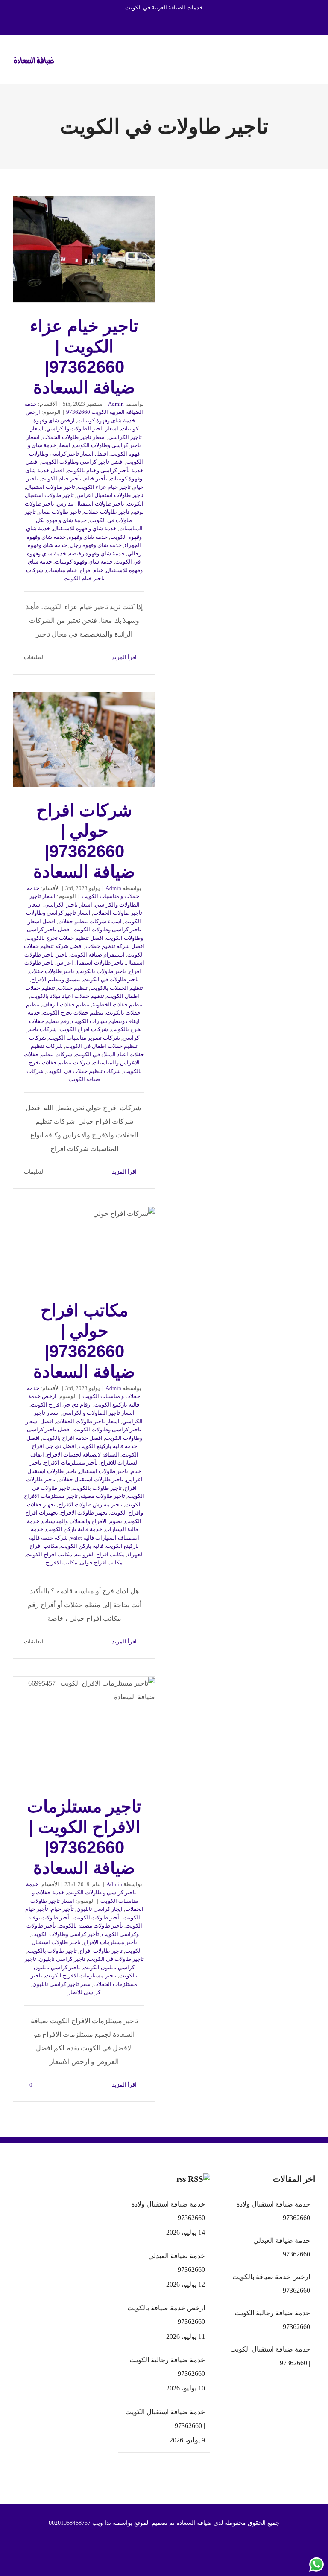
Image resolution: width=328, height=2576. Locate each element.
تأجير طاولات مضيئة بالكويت (91, 1926)
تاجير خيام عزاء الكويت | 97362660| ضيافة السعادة (84, 249)
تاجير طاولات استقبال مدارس (91, 504)
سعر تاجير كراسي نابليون (61, 1984)
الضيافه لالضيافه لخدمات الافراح (83, 1455)
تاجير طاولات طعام (60, 512)
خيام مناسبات (61, 570)
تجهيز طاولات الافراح (84, 1513)
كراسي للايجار (84, 1992)
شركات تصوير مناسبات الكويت (84, 1038)
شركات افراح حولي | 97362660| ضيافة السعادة (84, 739)
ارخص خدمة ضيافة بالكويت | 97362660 (165, 2315)
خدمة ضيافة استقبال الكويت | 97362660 (165, 2419)
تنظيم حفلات (73, 988)
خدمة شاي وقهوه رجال (96, 545)
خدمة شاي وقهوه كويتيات (84, 562)
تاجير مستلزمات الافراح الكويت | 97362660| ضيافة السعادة (84, 1730)
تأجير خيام (96, 478)
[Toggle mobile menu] (312, 58)
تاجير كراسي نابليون (62, 1959)
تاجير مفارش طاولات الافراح (90, 1505)
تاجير (62, 955)
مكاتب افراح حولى (101, 1563)
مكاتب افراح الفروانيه (100, 1554)
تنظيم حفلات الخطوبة (117, 1005)
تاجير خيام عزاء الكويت (104, 487)
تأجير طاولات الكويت (97, 1917)
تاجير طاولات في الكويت (111, 979)
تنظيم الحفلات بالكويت (117, 988)
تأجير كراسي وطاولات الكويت (65, 1934)
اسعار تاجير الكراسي (68, 905)
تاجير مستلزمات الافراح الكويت (81, 1976)
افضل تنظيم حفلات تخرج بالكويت (65, 938)
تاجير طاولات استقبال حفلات (91, 1479)
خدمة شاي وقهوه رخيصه (97, 554)
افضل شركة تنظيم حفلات (115, 946)
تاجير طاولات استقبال (51, 487)
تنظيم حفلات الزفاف (66, 1005)
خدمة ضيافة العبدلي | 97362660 (175, 2263)
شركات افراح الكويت (84, 1029)
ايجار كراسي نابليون (100, 1909)
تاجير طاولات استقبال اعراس (110, 495)
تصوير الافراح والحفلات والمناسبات (82, 1521)
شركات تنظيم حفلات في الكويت (83, 1071)
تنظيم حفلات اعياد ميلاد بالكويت (67, 996)
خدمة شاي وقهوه (88, 537)
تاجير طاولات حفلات (107, 512)
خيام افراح (91, 570)
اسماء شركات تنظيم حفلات (90, 921)
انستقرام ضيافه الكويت (98, 955)
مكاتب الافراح (61, 1563)
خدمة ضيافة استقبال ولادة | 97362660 (167, 2211)
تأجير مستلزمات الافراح (71, 1463)
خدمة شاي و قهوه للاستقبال (85, 528)
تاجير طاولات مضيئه (103, 1496)
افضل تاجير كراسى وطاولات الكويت (83, 462)
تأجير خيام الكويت (61, 478)
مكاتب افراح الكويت (49, 1554)
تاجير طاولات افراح (101, 1951)
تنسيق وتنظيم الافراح (56, 979)
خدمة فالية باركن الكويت (74, 1529)
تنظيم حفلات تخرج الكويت (73, 1013)
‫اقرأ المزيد (125, 657)
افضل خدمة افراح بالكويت (72, 1438)
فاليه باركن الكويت (82, 1546)
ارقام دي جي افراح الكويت (61, 1405)
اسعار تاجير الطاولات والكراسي (82, 429)
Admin (116, 404)
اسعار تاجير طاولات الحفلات (74, 437)
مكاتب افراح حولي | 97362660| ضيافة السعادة (84, 1247)
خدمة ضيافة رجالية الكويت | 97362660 (166, 2367)
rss (181, 2179)
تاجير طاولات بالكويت (101, 971)
